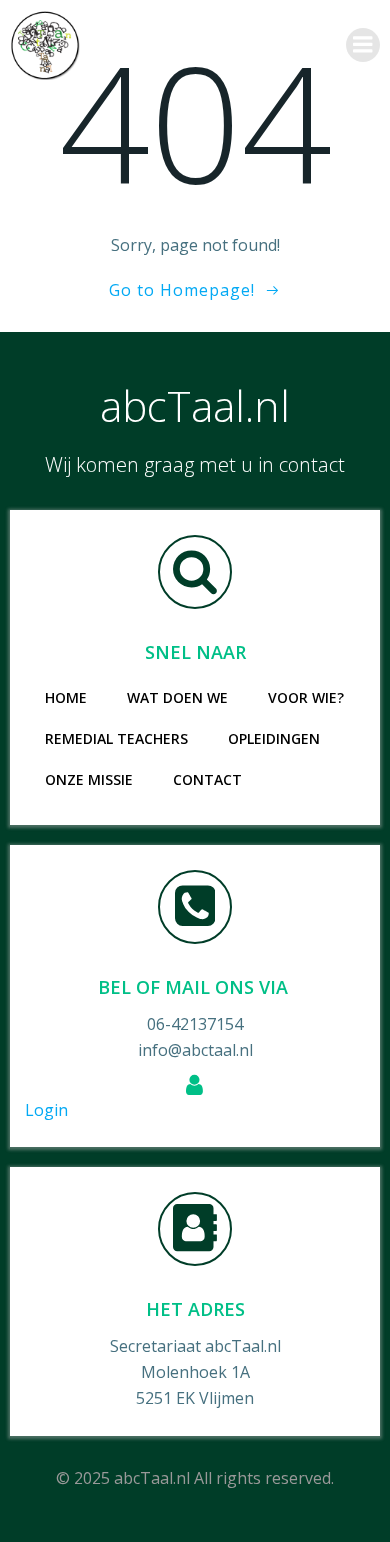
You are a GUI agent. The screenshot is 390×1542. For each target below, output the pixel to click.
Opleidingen (274, 738)
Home (66, 697)
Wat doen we (177, 697)
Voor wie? (306, 697)
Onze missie (89, 779)
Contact (207, 779)
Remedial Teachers (116, 738)
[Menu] (363, 45)
